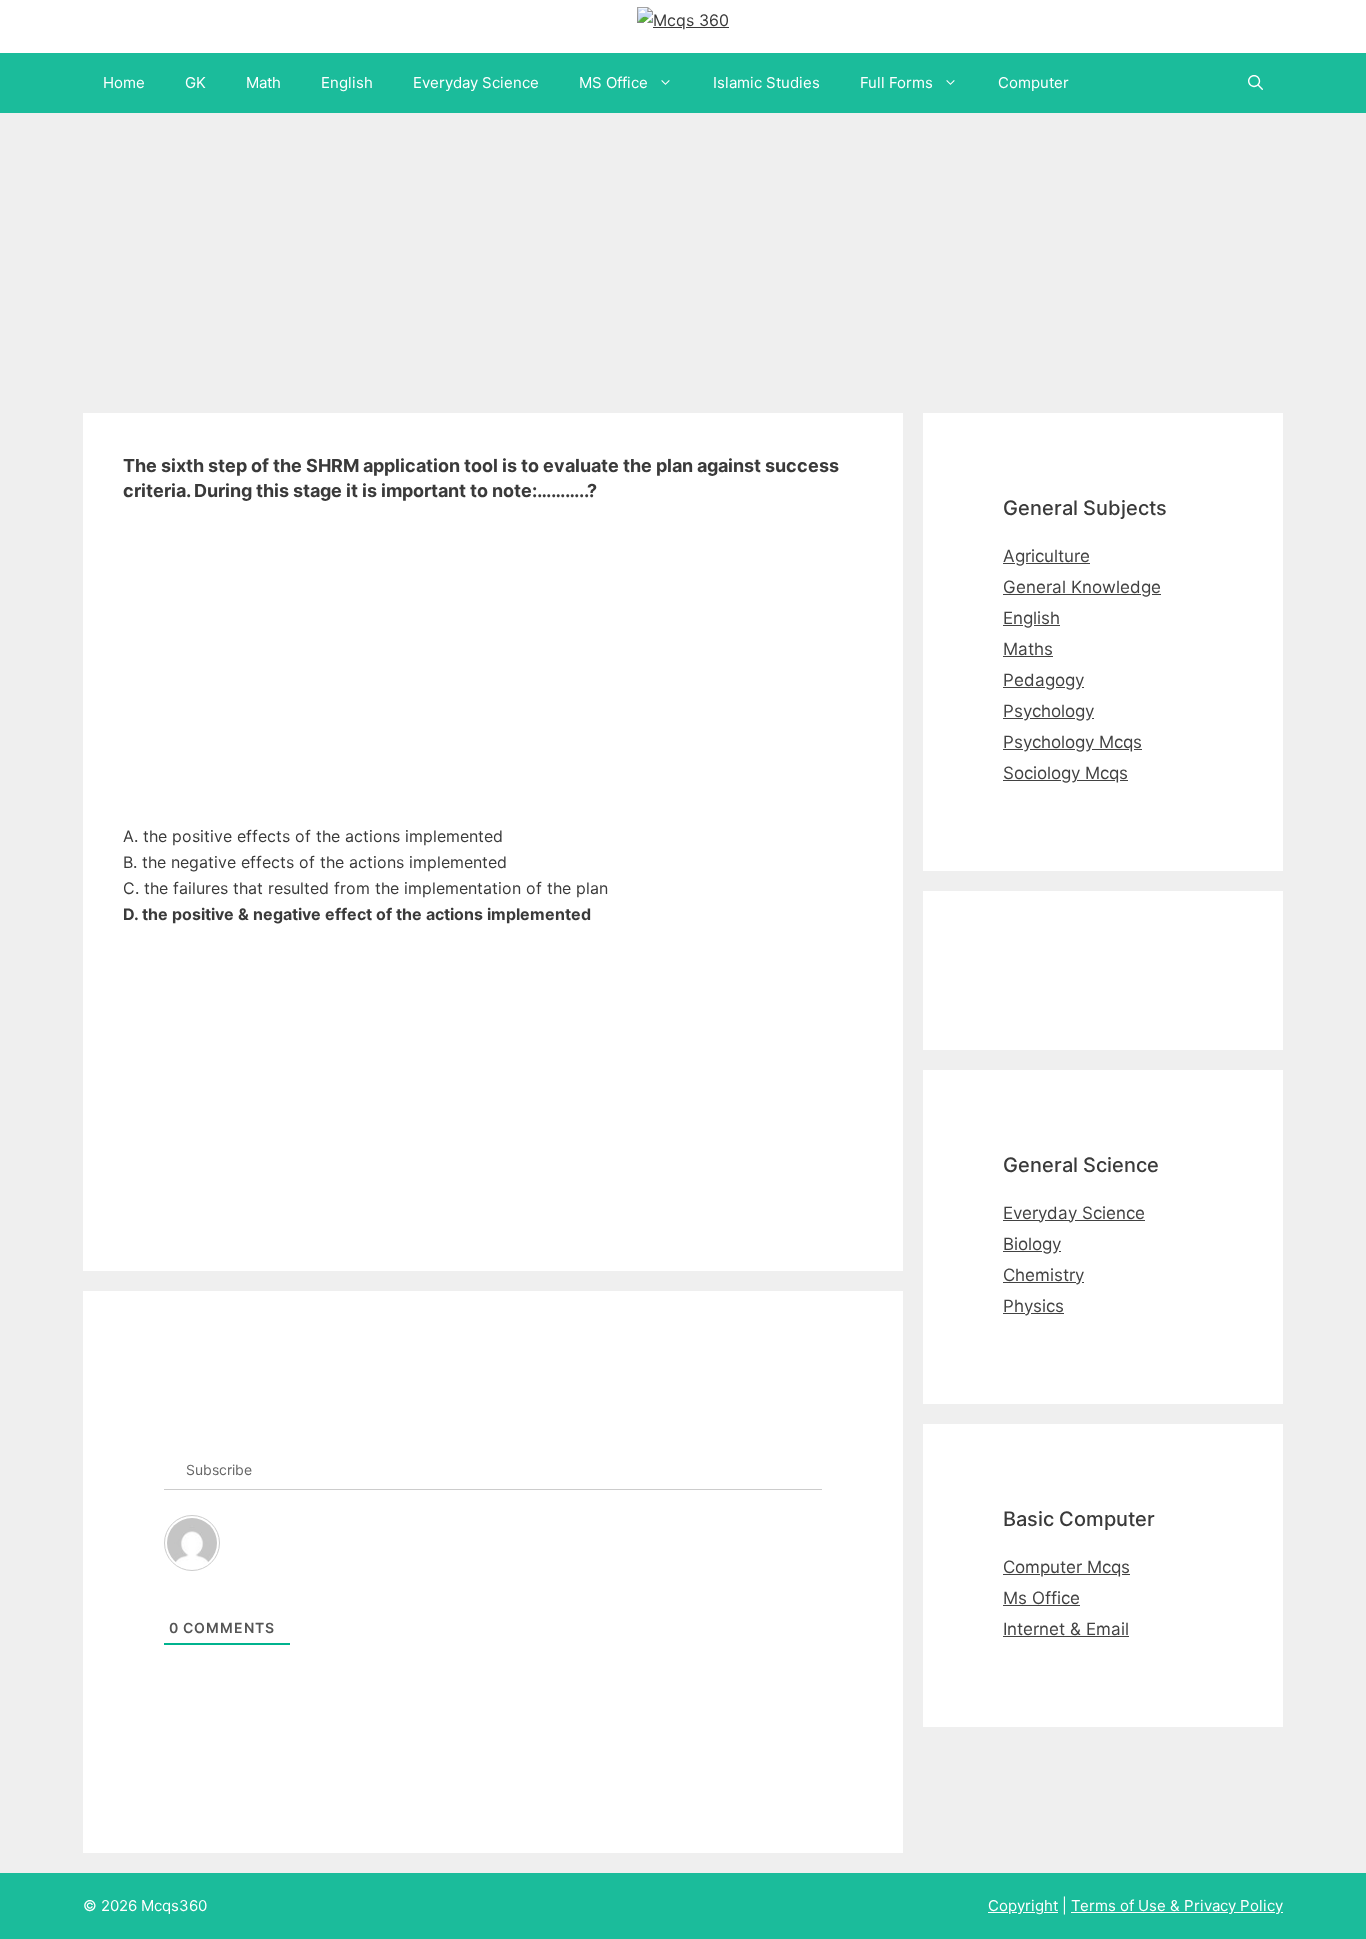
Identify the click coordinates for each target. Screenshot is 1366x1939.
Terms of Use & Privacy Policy (1177, 1905)
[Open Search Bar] (1255, 83)
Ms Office (1041, 1598)
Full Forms (896, 82)
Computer (1033, 82)
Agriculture (1046, 556)
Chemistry (1043, 1275)
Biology (1032, 1244)
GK (195, 82)
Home (124, 82)
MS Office (613, 82)
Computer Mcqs (1066, 1567)
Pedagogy (1043, 680)
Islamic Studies (766, 82)
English (347, 82)
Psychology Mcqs (1072, 742)
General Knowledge (1082, 587)
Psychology (1048, 711)
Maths (1028, 649)
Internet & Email (1066, 1629)
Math (263, 82)
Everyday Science (476, 82)
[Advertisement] (600, 253)
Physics (1033, 1306)
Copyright (1023, 1905)
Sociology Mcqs (1065, 773)
